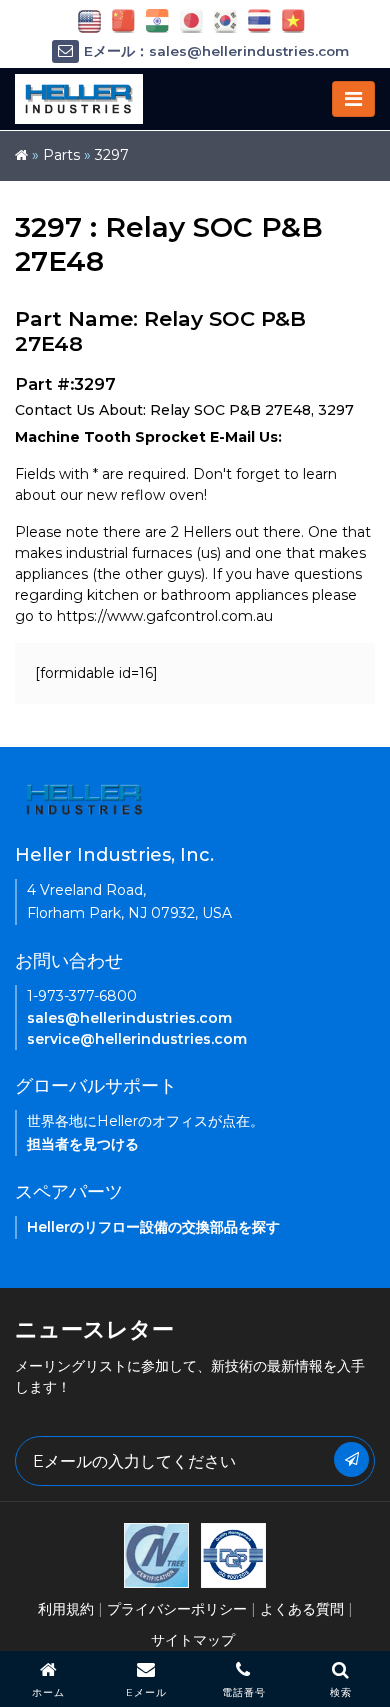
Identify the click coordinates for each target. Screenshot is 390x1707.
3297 (112, 155)
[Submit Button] (351, 1459)
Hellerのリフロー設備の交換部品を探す (153, 1227)
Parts (61, 155)
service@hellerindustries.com (137, 1039)
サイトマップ (193, 1640)
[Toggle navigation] (353, 99)
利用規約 (66, 1609)
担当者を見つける (83, 1144)
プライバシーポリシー (177, 1609)
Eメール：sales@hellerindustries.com (216, 51)
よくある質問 (302, 1609)
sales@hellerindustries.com (129, 1018)
